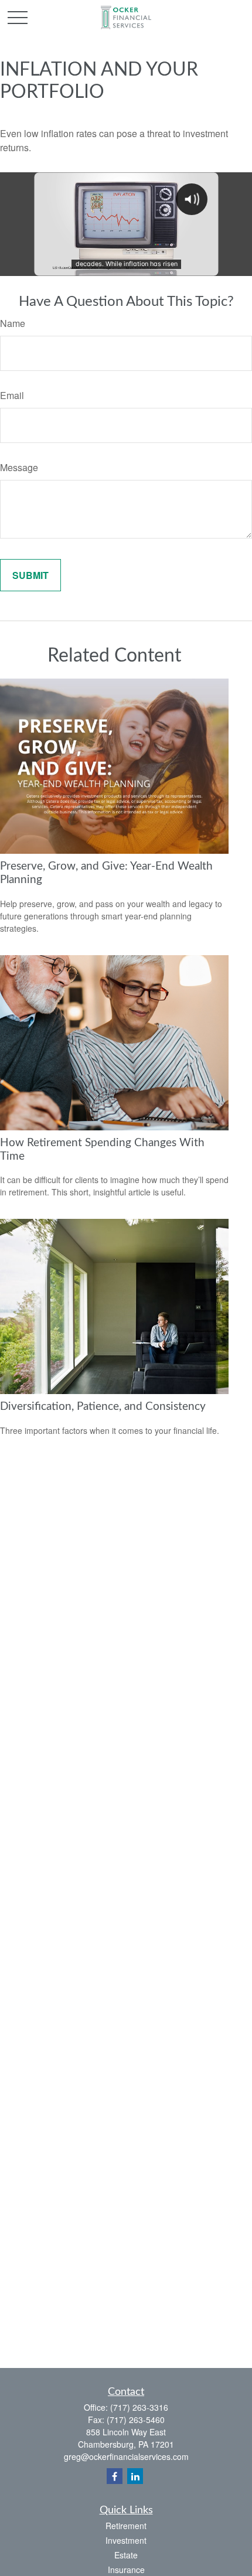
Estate (126, 2555)
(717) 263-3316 (139, 2407)
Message (19, 467)
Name (13, 323)
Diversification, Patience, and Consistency (103, 1407)
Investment (126, 2540)
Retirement (126, 2526)
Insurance (126, 2570)
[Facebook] (115, 2476)
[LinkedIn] (135, 2476)
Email (12, 395)
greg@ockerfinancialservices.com (126, 2456)
